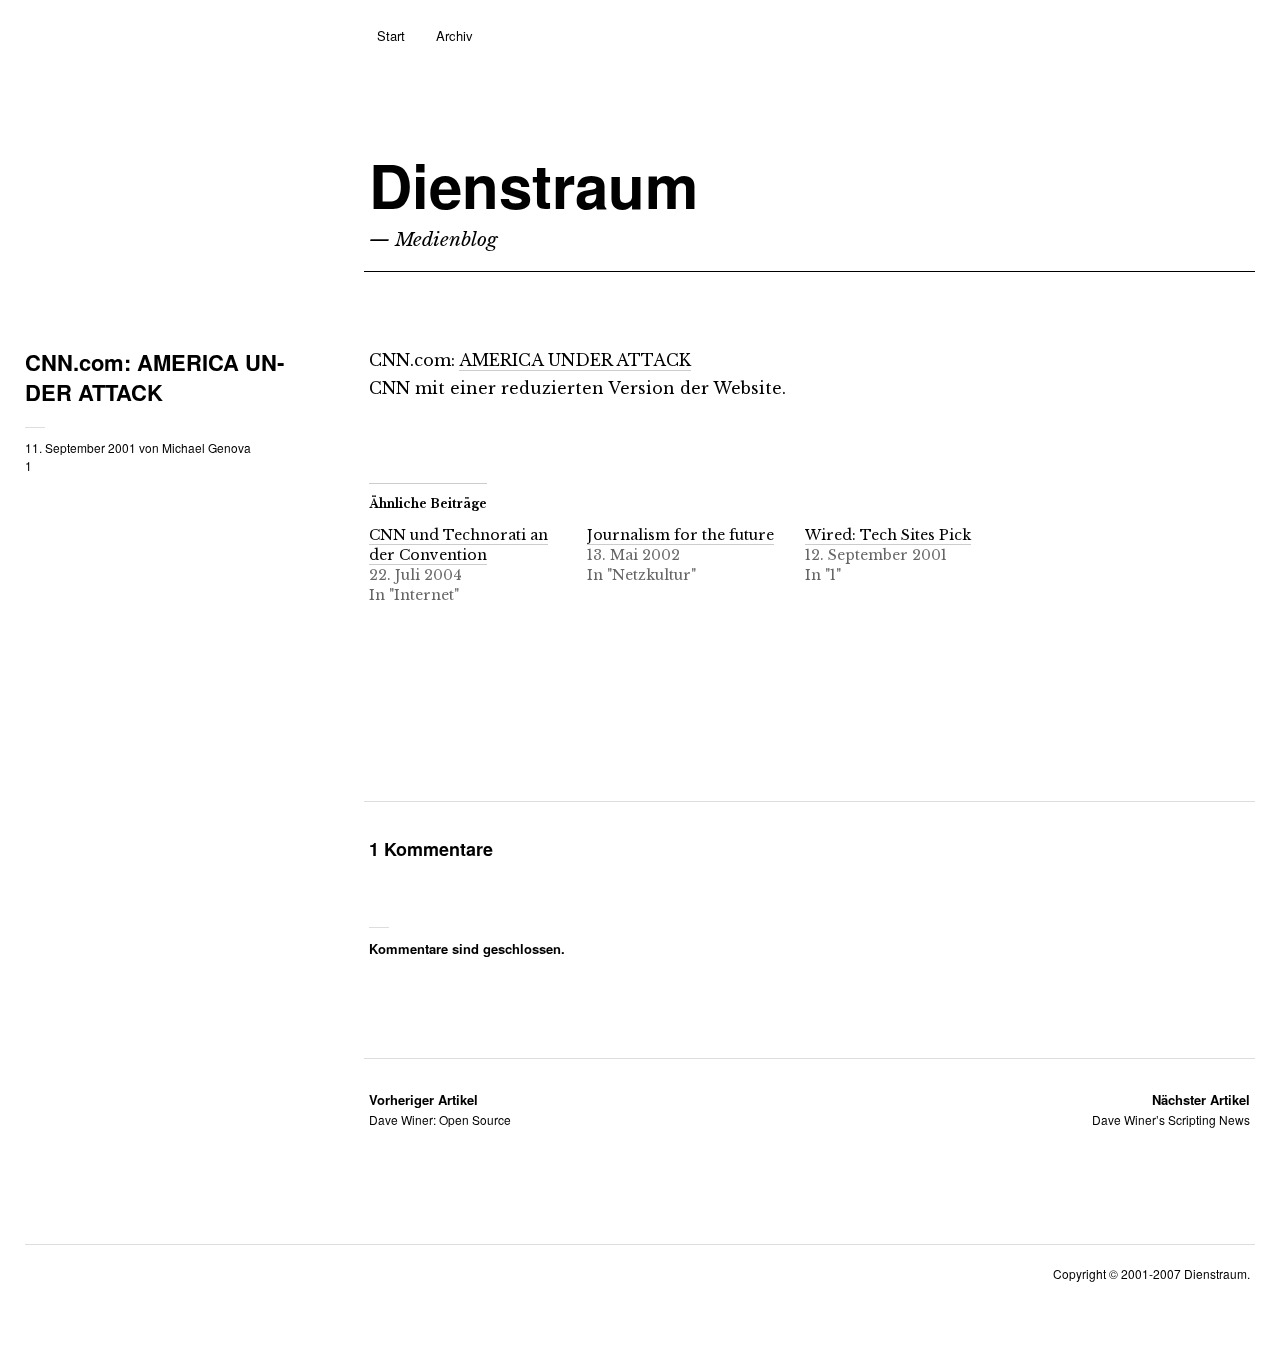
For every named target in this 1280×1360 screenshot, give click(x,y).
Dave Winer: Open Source (440, 1109)
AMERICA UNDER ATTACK (575, 360)
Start (391, 35)
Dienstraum (533, 184)
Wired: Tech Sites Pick (888, 535)
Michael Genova (206, 447)
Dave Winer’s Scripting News (1171, 1109)
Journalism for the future (680, 535)
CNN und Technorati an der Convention (458, 545)
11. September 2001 (80, 447)
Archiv (454, 35)
